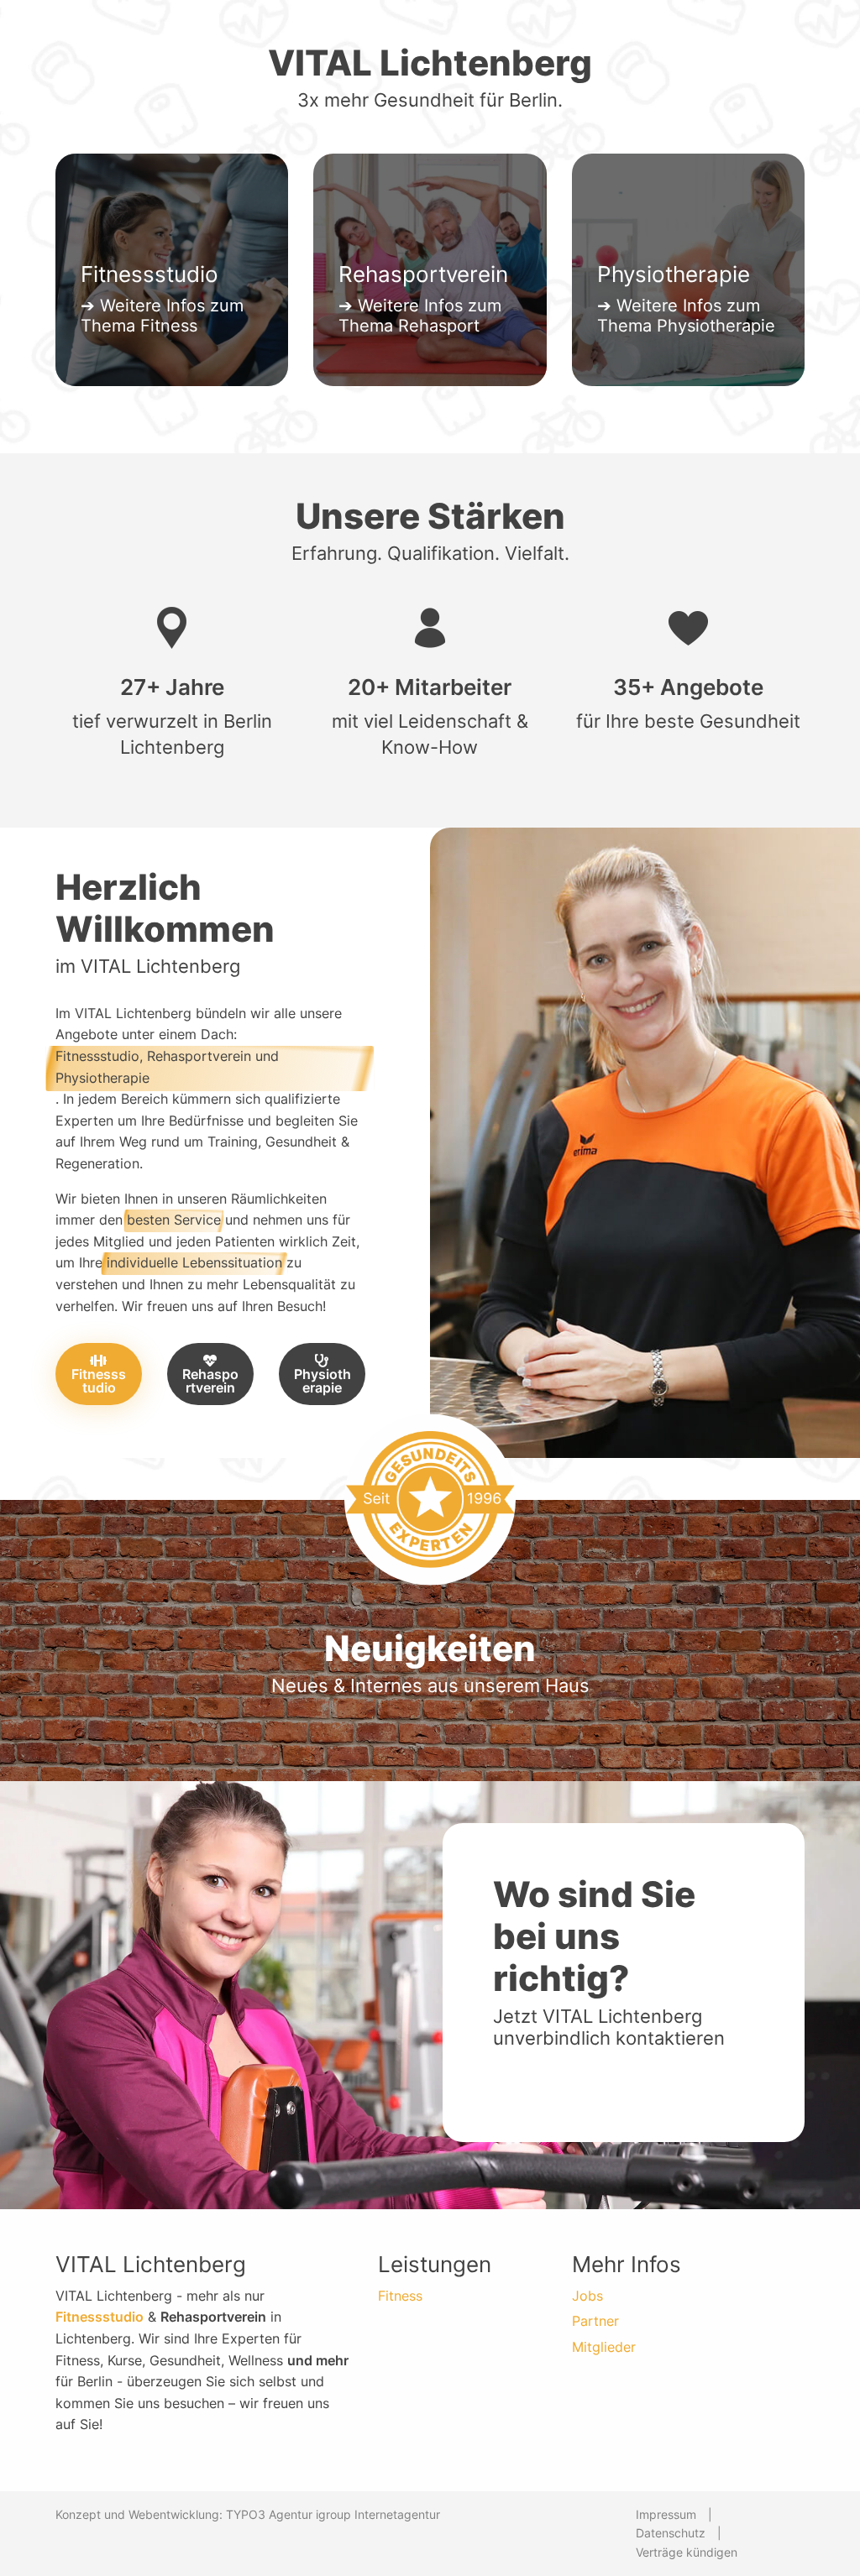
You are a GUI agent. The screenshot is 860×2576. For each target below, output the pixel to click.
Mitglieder (604, 2347)
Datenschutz (671, 2533)
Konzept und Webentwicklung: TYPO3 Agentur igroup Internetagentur (248, 2514)
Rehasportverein (210, 1381)
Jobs (587, 2296)
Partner (595, 2321)
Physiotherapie (322, 1381)
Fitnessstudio (99, 1381)
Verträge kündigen (687, 2552)
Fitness (400, 2296)
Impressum (666, 2514)
